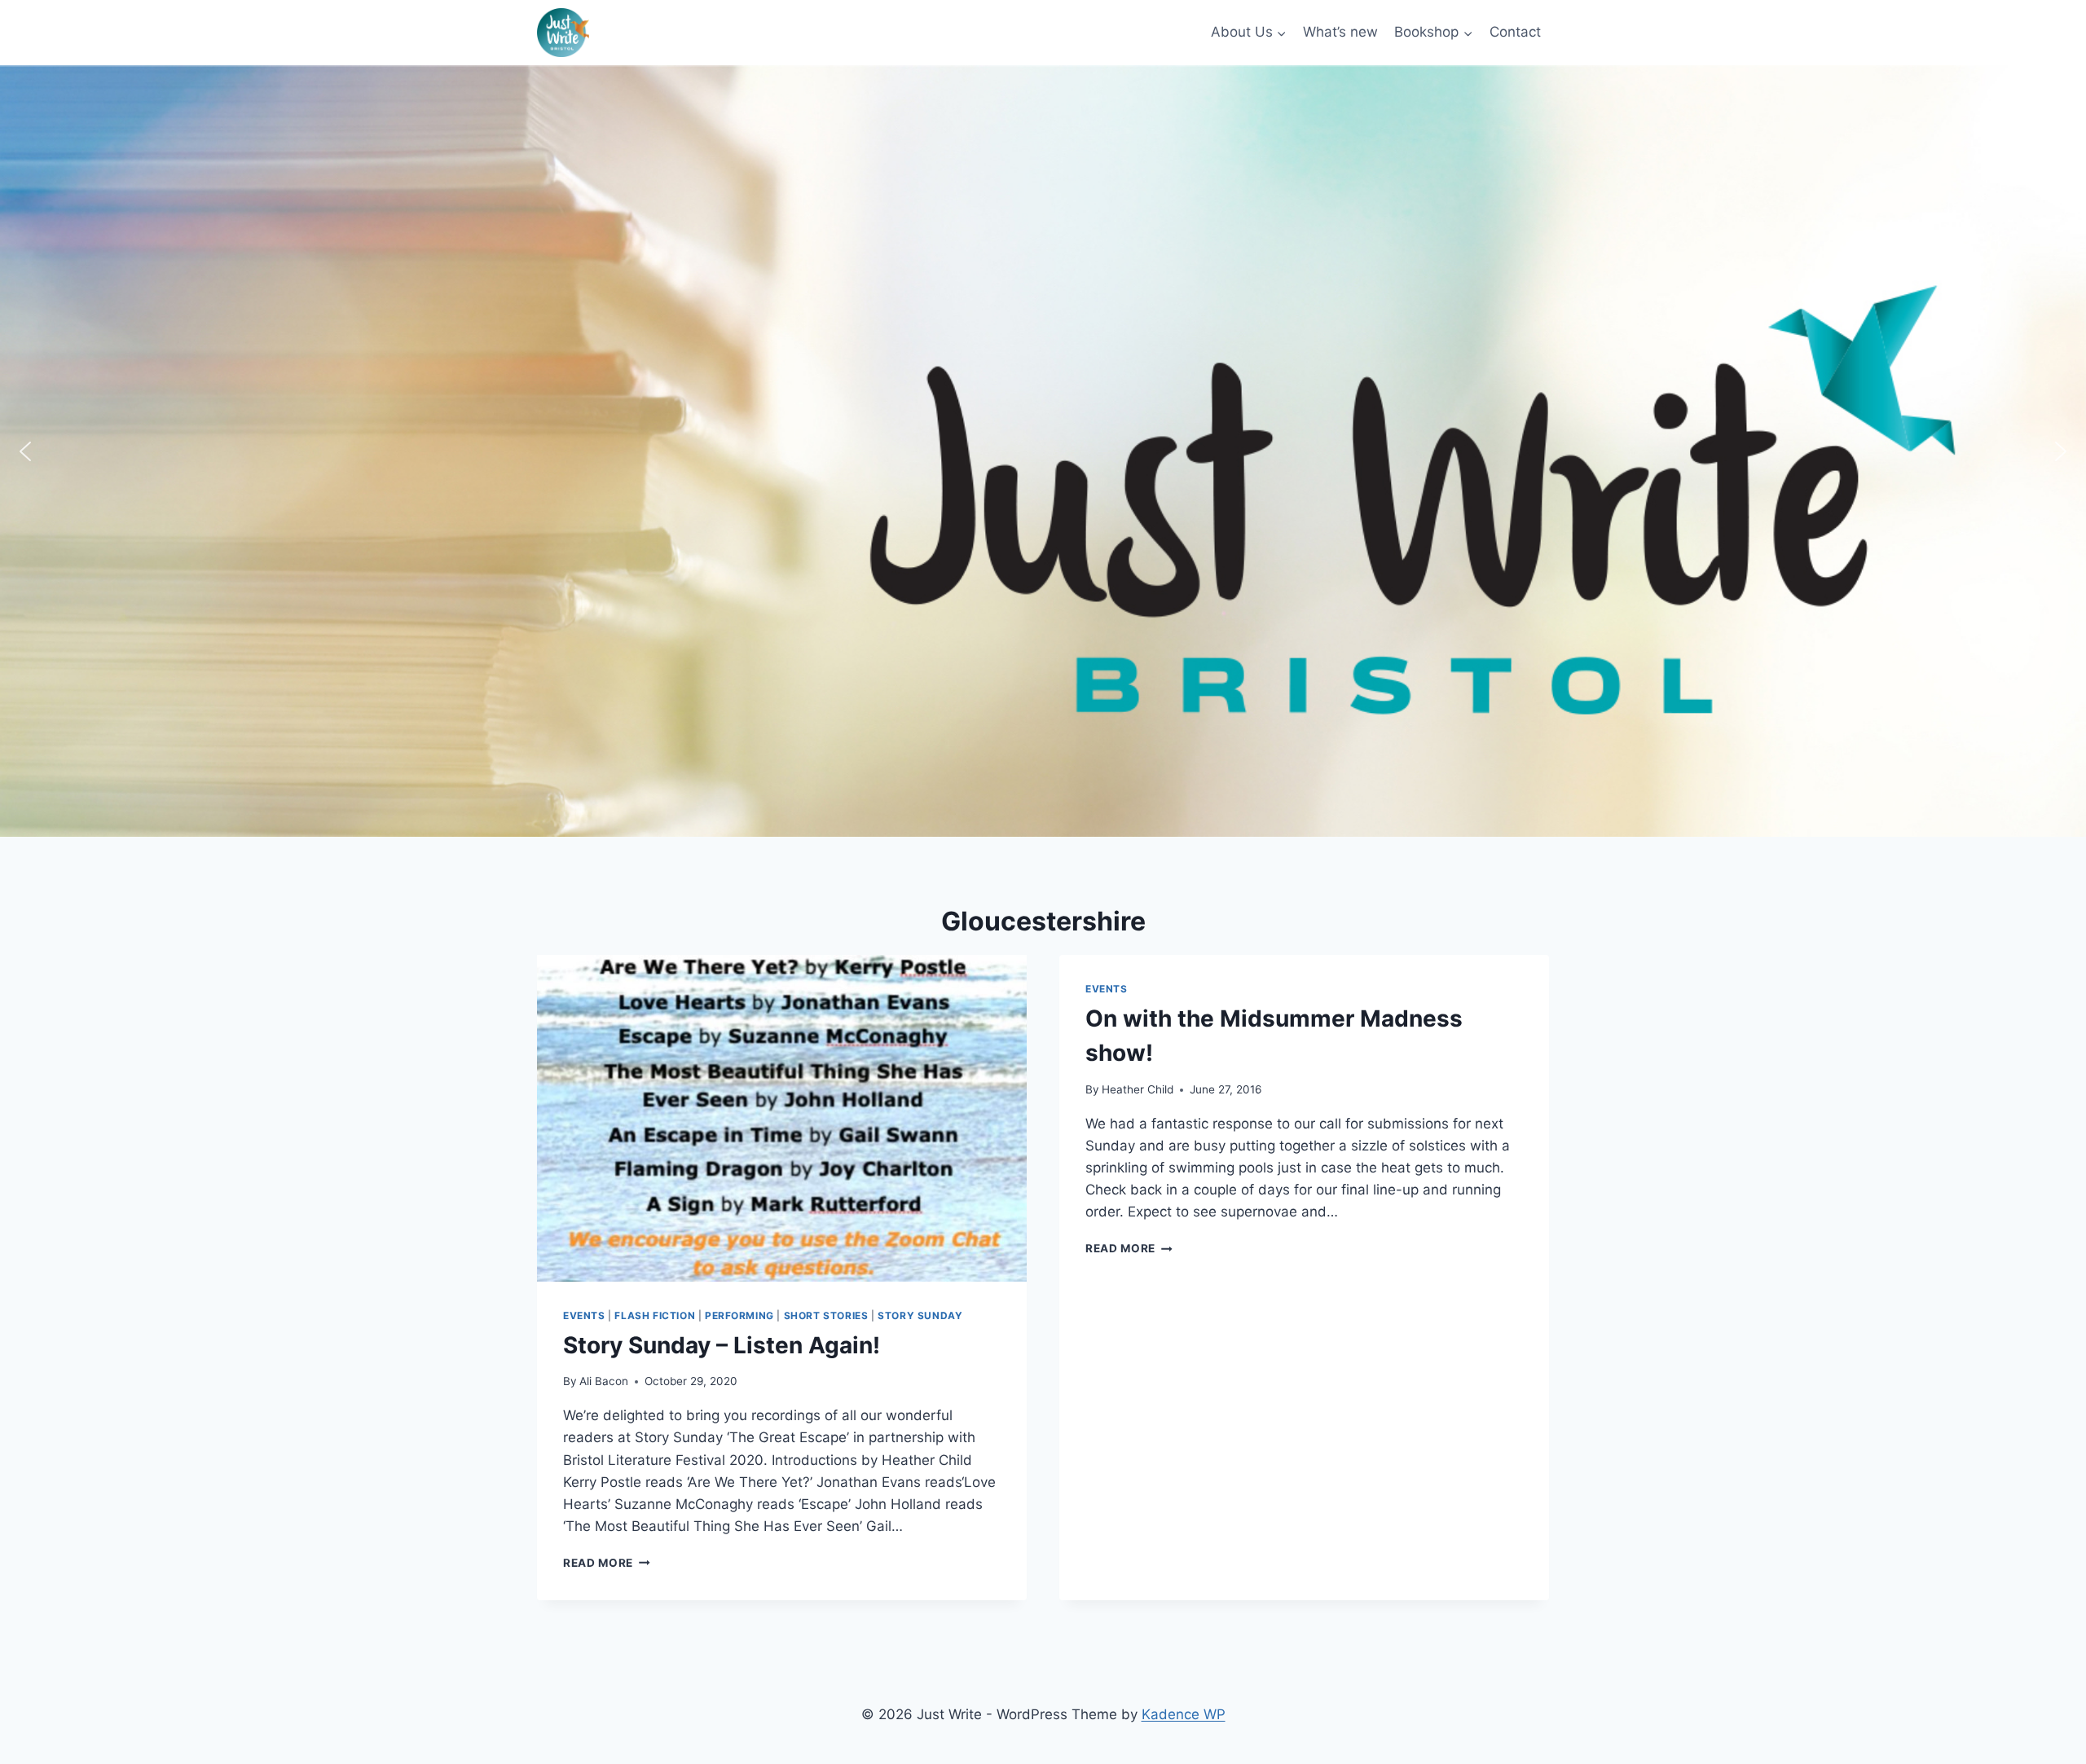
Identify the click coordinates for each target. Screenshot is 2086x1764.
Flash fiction (655, 1315)
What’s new (1340, 32)
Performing (739, 1315)
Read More (607, 1563)
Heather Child (1138, 1089)
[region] (1043, 451)
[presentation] (782, 1118)
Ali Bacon (604, 1381)
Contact (1515, 32)
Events (584, 1315)
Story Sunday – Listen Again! (722, 1345)
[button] (25, 451)
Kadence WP (1184, 1714)
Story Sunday (920, 1315)
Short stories (826, 1315)
